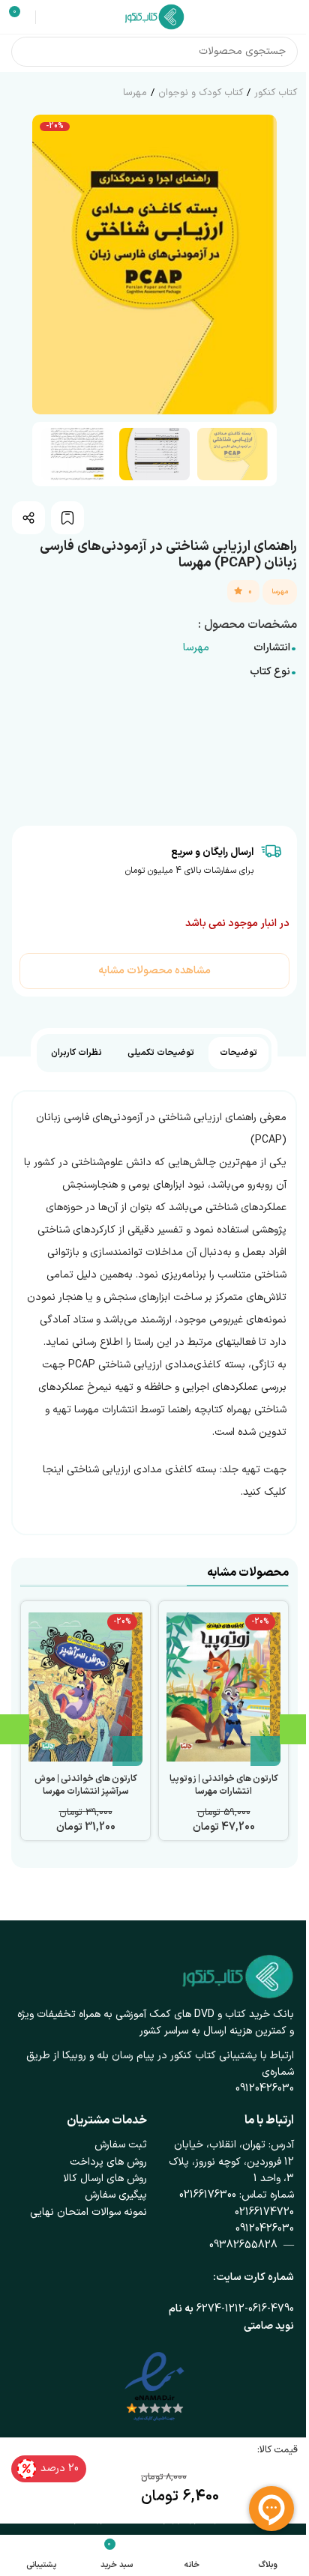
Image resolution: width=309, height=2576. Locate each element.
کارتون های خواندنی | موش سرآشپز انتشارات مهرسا (86, 1785)
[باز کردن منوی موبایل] (292, 17)
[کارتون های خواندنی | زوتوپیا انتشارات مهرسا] (223, 1687)
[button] (262, 264)
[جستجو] (26, 52)
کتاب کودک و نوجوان (201, 93)
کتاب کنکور (276, 93)
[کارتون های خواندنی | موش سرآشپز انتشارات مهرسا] (85, 1687)
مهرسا (135, 93)
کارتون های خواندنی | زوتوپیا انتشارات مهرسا (224, 1785)
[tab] (238, 1053)
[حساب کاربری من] (49, 17)
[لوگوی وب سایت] (154, 16)
